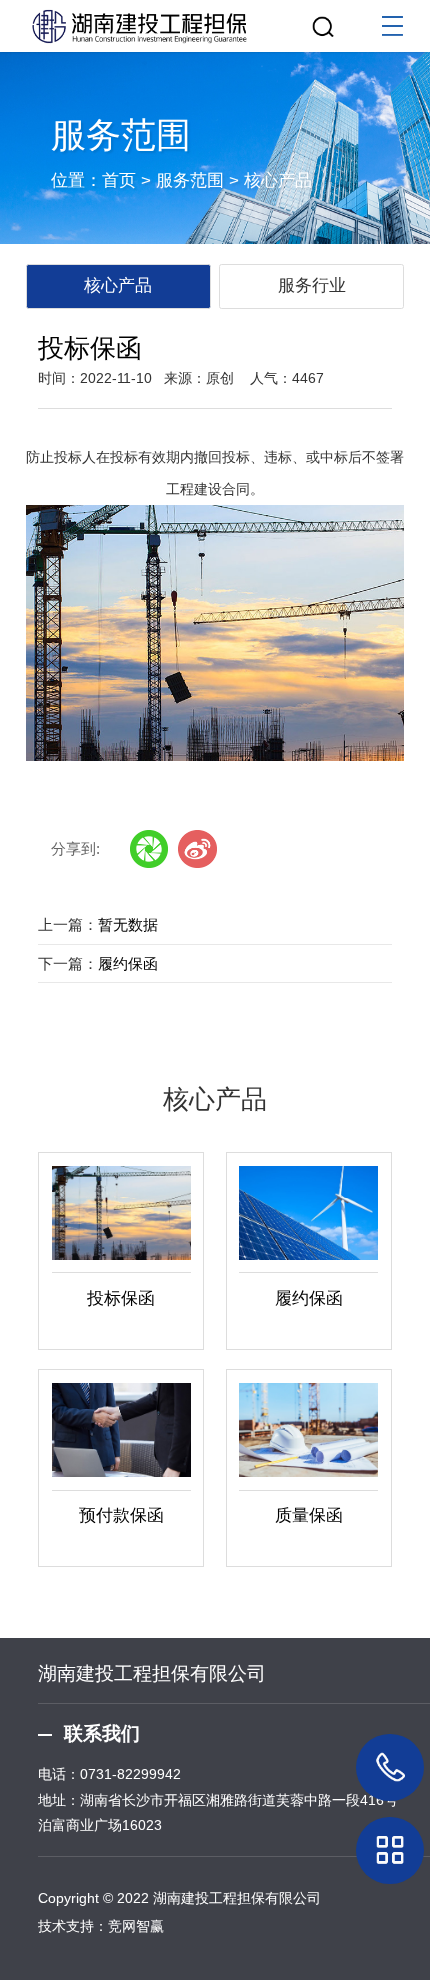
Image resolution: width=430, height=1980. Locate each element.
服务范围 (190, 180)
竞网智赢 (136, 1926)
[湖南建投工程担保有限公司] (215, 22)
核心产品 (278, 180)
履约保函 (128, 963)
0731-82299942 (130, 1774)
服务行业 (312, 285)
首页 (119, 180)
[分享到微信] (149, 849)
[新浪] (197, 849)
